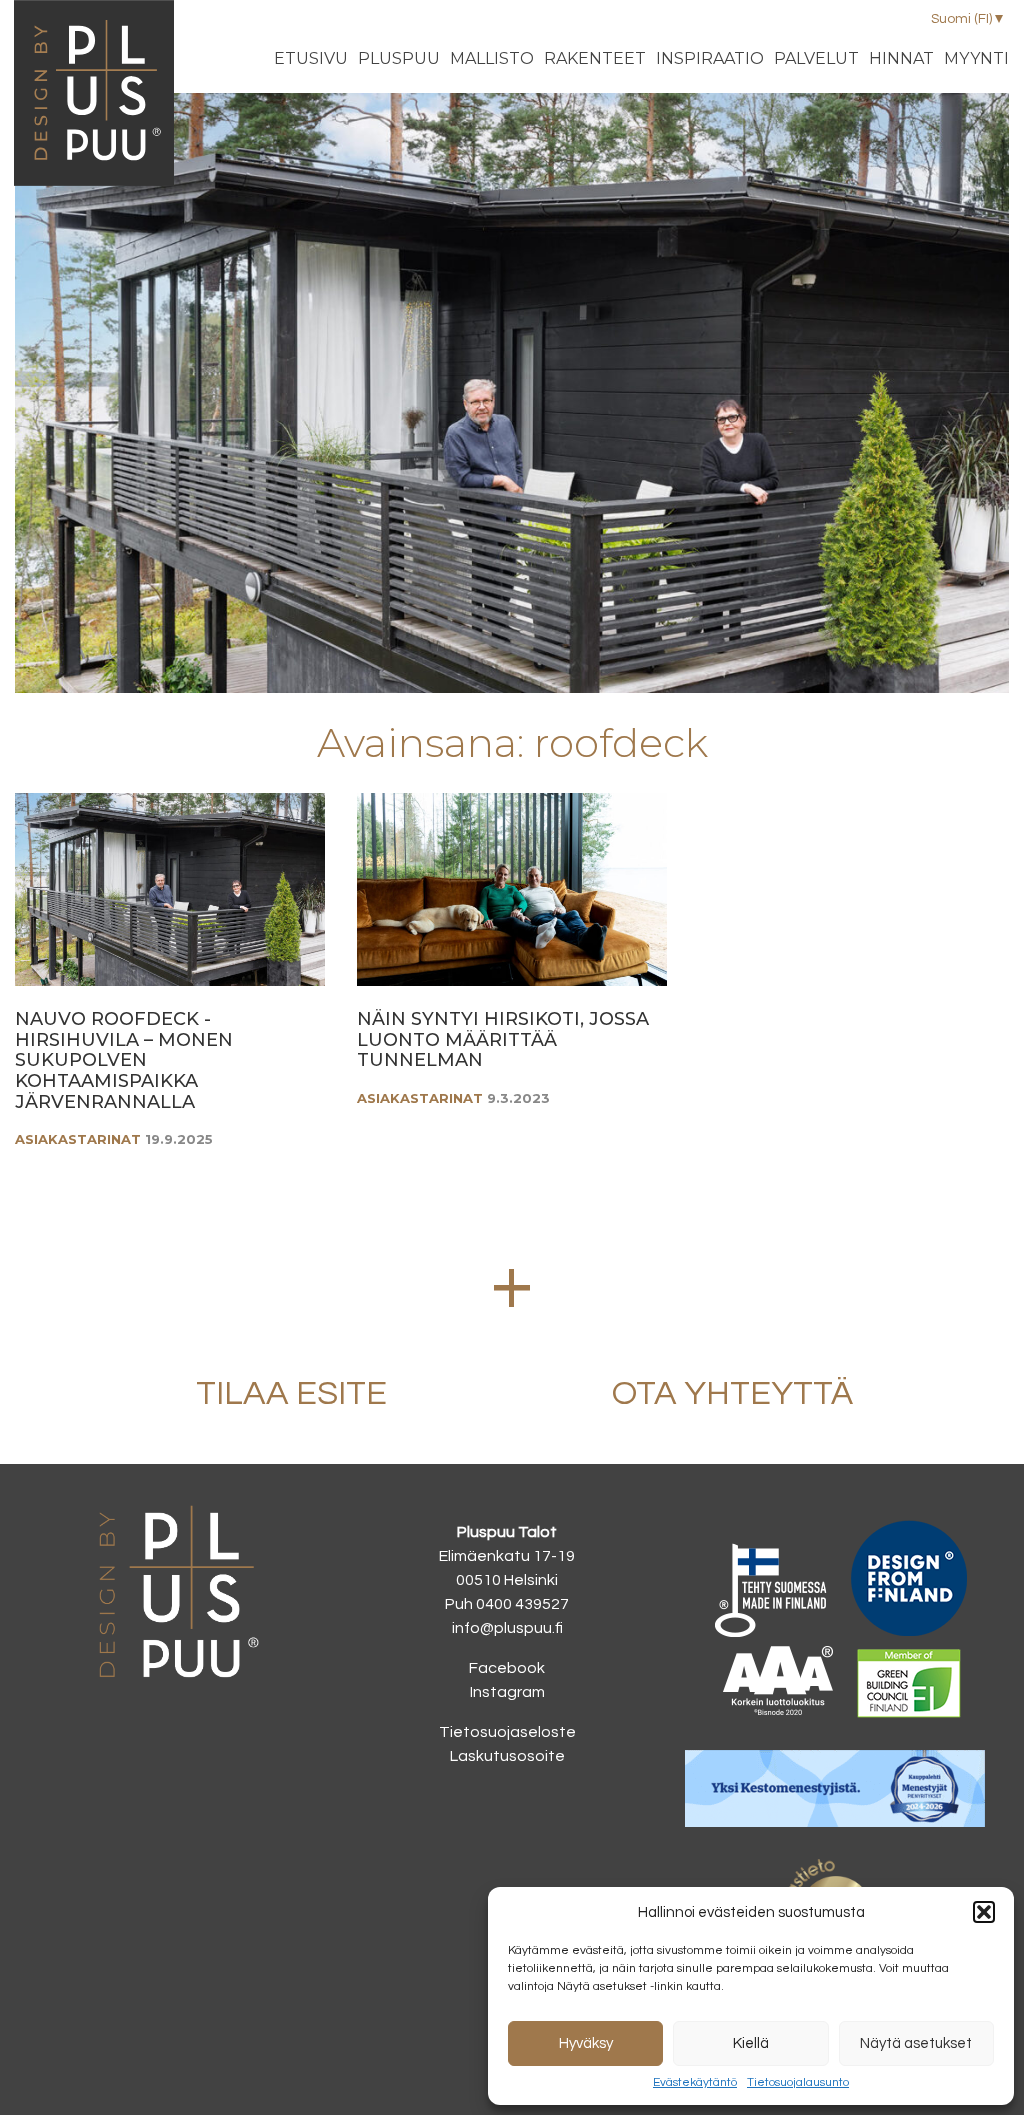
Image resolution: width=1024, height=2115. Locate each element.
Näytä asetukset (916, 2043)
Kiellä (751, 2043)
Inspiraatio (710, 58)
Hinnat (901, 58)
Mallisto (492, 58)
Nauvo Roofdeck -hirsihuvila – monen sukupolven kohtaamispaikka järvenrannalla (124, 1060)
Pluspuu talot (94, 111)
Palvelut (816, 58)
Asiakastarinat (78, 1139)
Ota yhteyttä (732, 1393)
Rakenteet (595, 58)
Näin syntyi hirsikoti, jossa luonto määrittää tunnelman (503, 1039)
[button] (984, 1912)
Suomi (961, 19)
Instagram (507, 1692)
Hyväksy (586, 2043)
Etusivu (311, 58)
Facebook (507, 1668)
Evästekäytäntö (695, 2082)
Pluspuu (399, 58)
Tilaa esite (291, 1393)
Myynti (976, 58)
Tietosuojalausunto (798, 2082)
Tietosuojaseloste (507, 1732)
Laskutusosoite (507, 1756)
